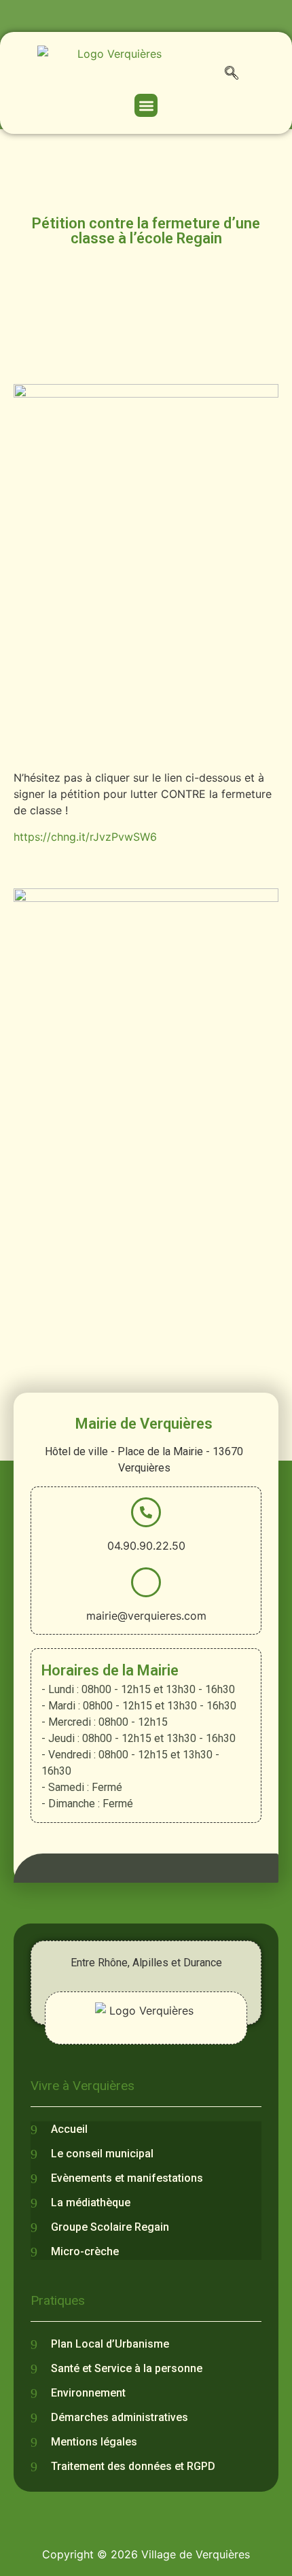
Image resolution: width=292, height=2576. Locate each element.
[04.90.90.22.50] (146, 1512)
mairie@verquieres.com (146, 1616)
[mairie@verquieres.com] (146, 1582)
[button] (232, 75)
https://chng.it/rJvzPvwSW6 (85, 837)
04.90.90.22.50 (146, 1546)
